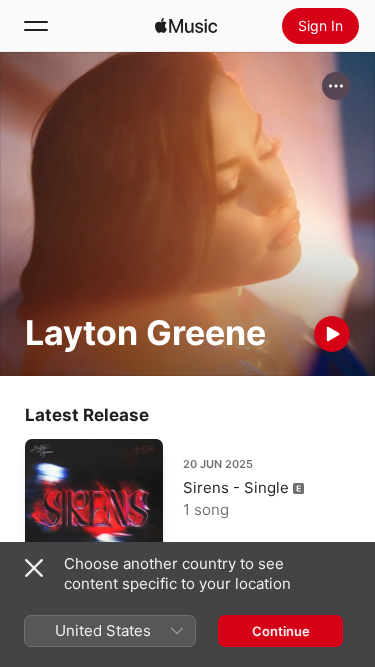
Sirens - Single (236, 487)
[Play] (332, 334)
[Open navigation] (36, 26)
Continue (281, 631)
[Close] (34, 568)
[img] (186, 26)
